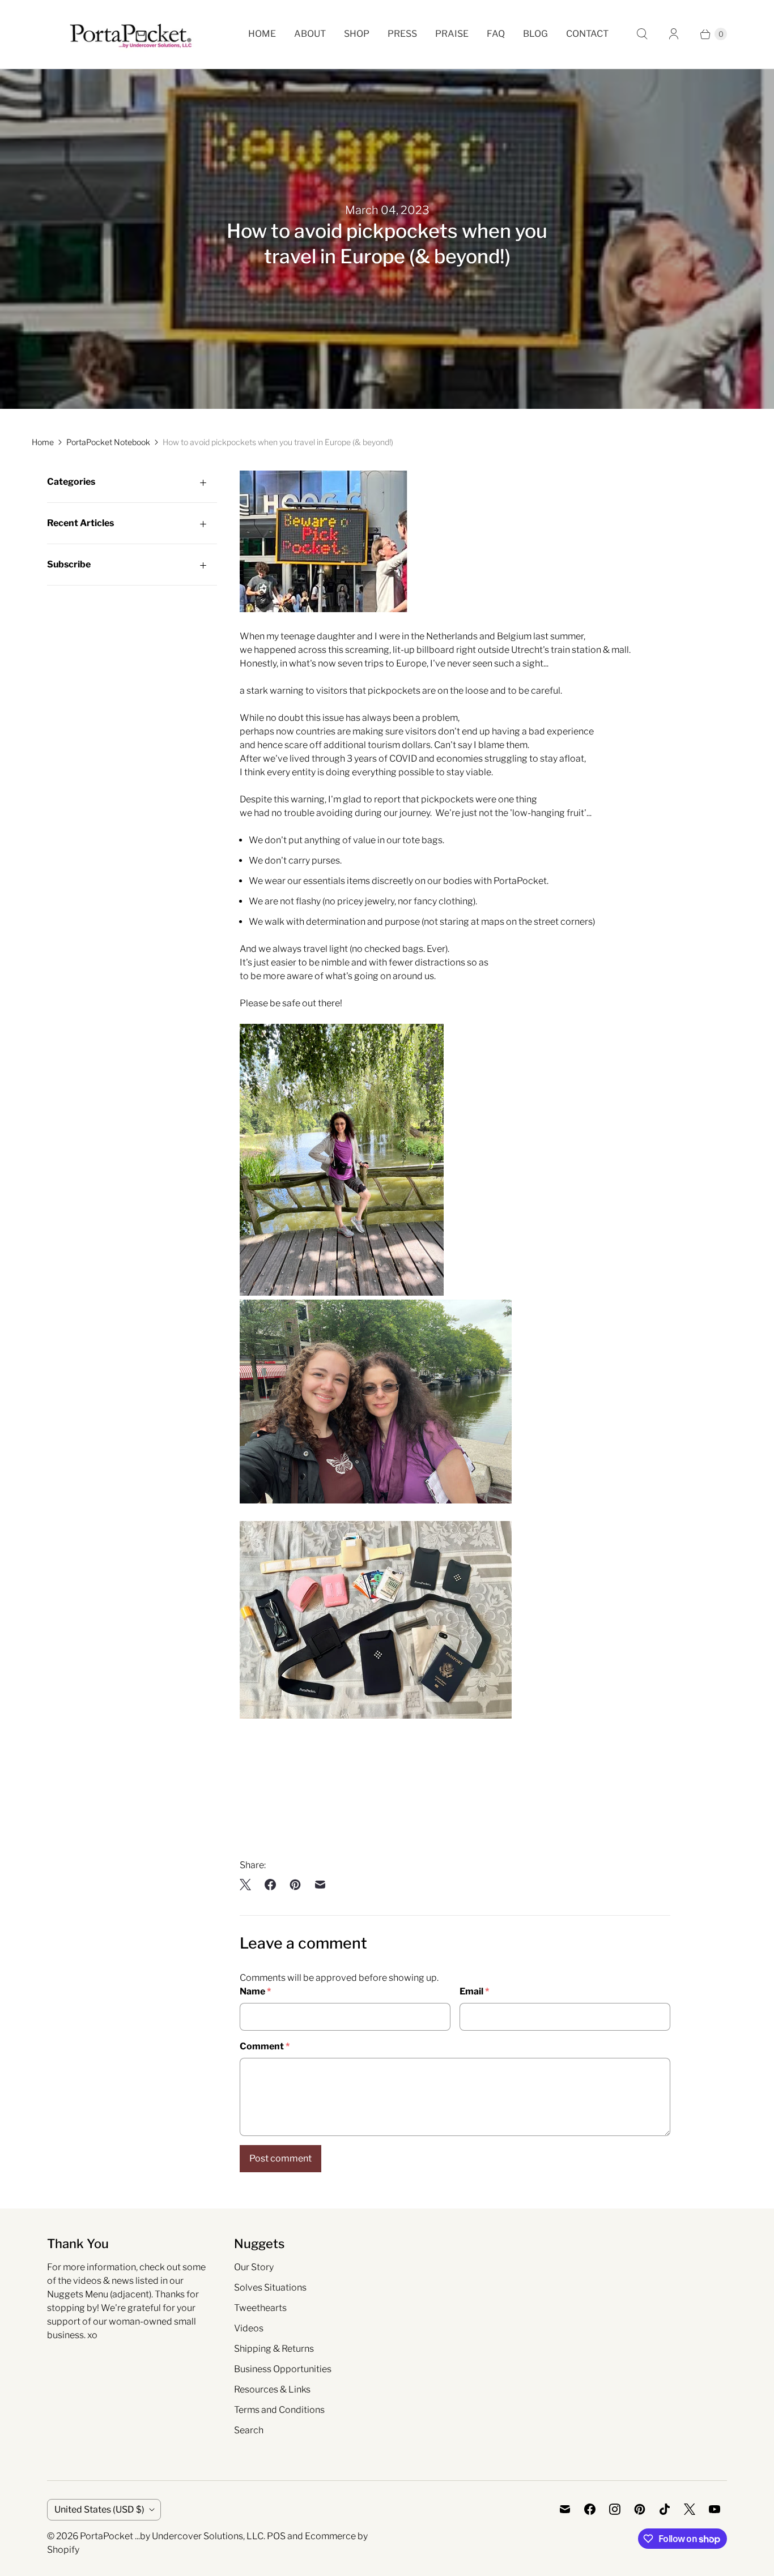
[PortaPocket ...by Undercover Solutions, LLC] (131, 34)
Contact (587, 34)
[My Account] (674, 34)
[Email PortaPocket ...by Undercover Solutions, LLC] (565, 2509)
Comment (265, 2046)
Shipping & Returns (274, 2349)
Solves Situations (270, 2287)
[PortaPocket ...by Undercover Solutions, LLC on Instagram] (615, 2509)
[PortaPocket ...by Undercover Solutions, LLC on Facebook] (590, 2509)
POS (276, 2536)
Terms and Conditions (279, 2410)
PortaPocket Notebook (108, 442)
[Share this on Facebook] (270, 1885)
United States (99, 2509)
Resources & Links (272, 2389)
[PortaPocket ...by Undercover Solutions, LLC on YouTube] (715, 2509)
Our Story (254, 2267)
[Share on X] (249, 1885)
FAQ (496, 34)
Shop (357, 34)
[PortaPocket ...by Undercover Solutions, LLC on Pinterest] (640, 2509)
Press (402, 34)
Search (249, 2430)
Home (262, 34)
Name (255, 1991)
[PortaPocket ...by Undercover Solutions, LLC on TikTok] (665, 2509)
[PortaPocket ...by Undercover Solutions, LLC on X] (690, 2509)
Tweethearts (260, 2308)
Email (474, 1991)
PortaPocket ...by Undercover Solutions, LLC (172, 2536)
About (310, 34)
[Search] (642, 34)
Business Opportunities (283, 2369)
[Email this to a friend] (320, 1885)
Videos (249, 2328)
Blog (535, 34)
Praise (452, 34)
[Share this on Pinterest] (295, 1885)
